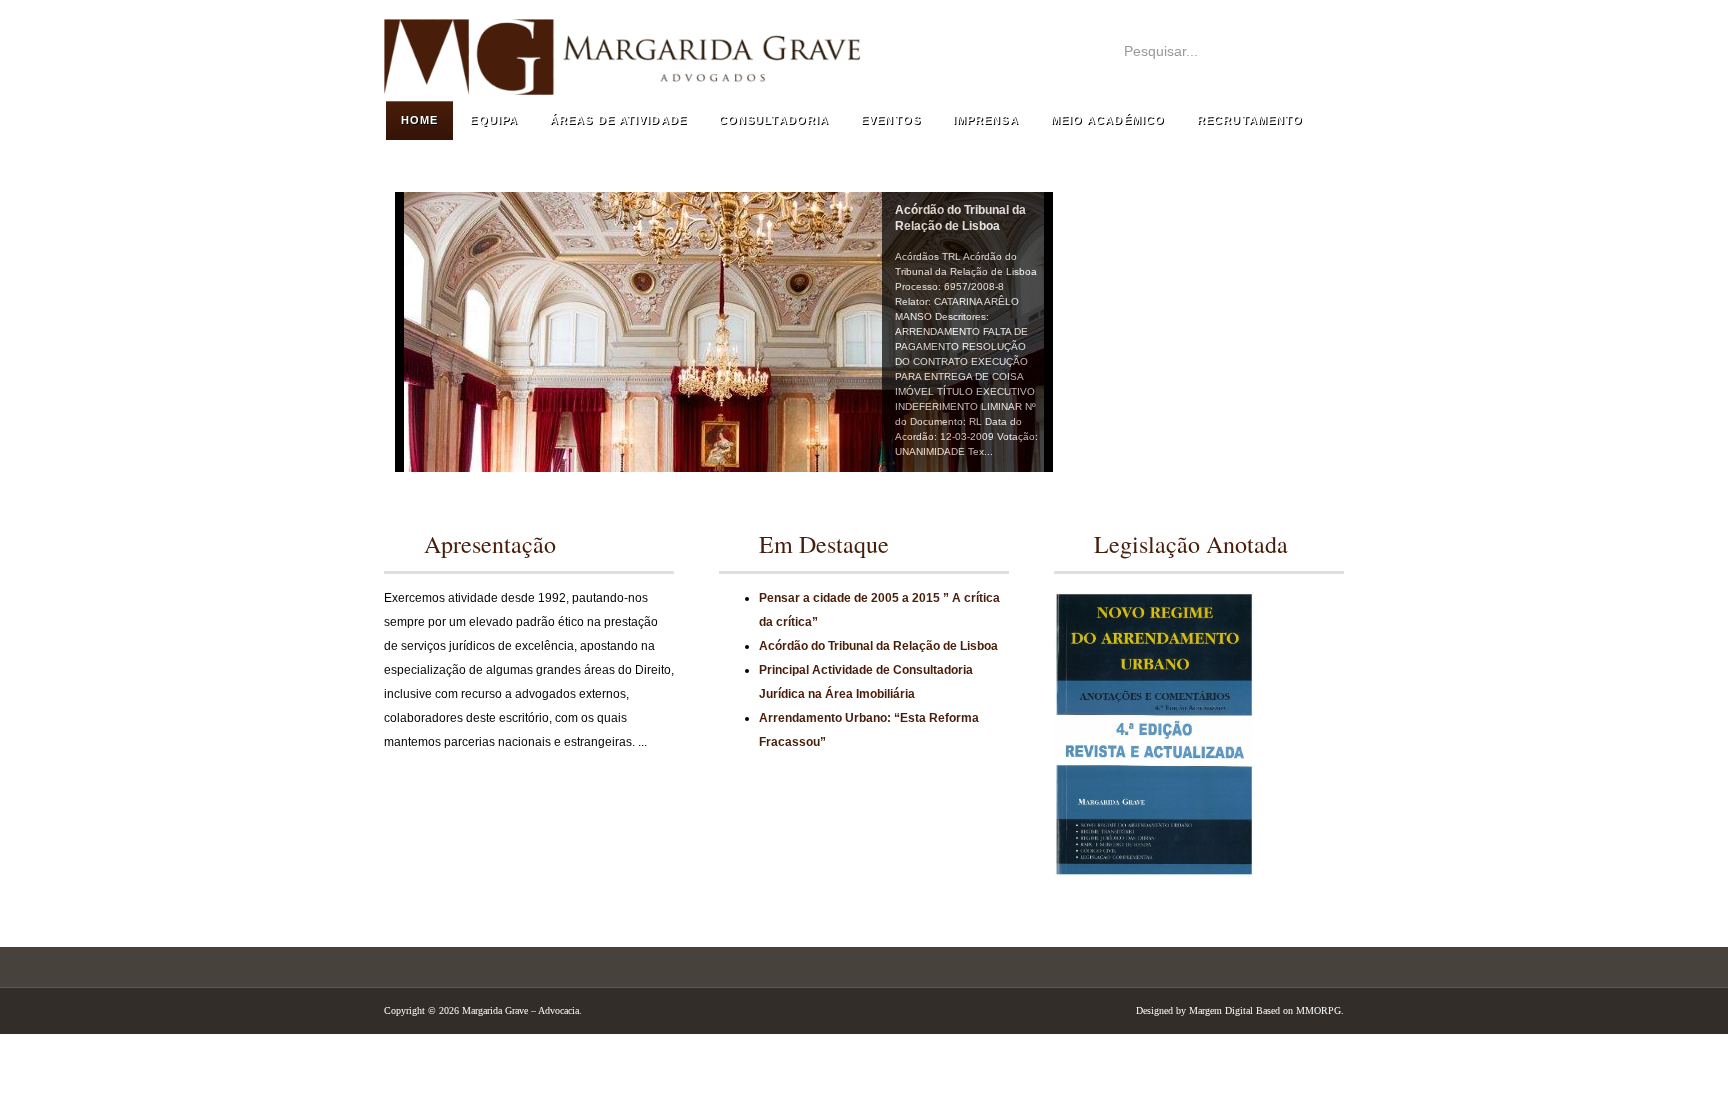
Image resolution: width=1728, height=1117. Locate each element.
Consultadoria (774, 120)
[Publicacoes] (1198, 367)
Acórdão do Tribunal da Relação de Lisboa (878, 646)
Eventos (891, 120)
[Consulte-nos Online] (1198, 437)
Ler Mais (637, 778)
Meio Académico (1108, 120)
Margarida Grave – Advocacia (934, 46)
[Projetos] (1198, 297)
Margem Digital (1221, 1010)
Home (419, 120)
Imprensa (986, 120)
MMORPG (1318, 1010)
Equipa (494, 120)
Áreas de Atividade (618, 120)
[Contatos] (1198, 227)
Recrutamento (1250, 120)
